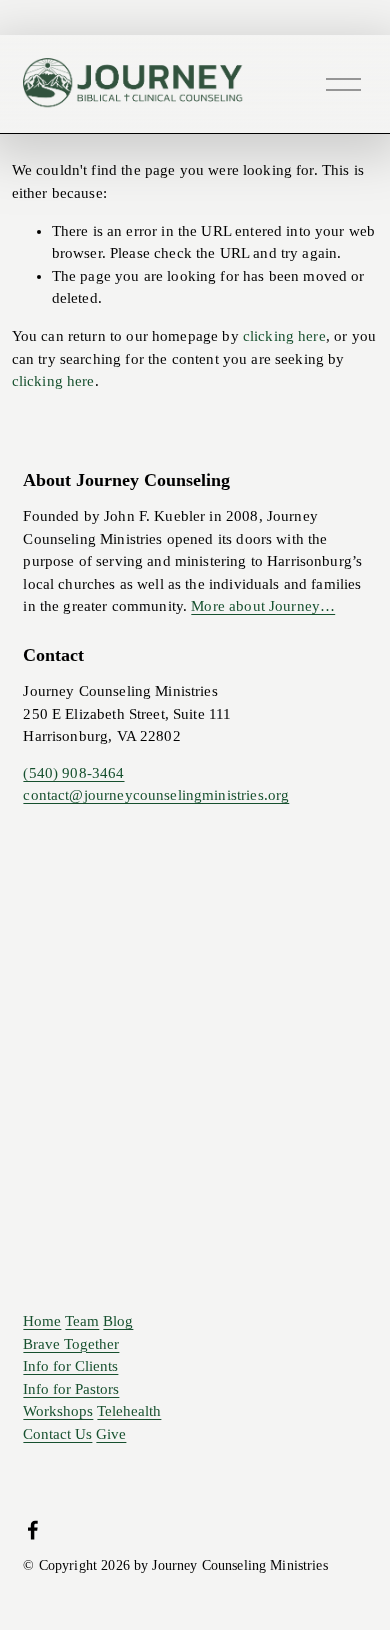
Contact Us (57, 1434)
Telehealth (129, 1411)
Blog (118, 1321)
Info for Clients (70, 1366)
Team (82, 1321)
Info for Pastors (71, 1389)
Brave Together (71, 1344)
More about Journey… (263, 606)
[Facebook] (33, 1530)
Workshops (58, 1411)
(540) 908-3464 (73, 773)
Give (111, 1434)
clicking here (284, 336)
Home (42, 1321)
